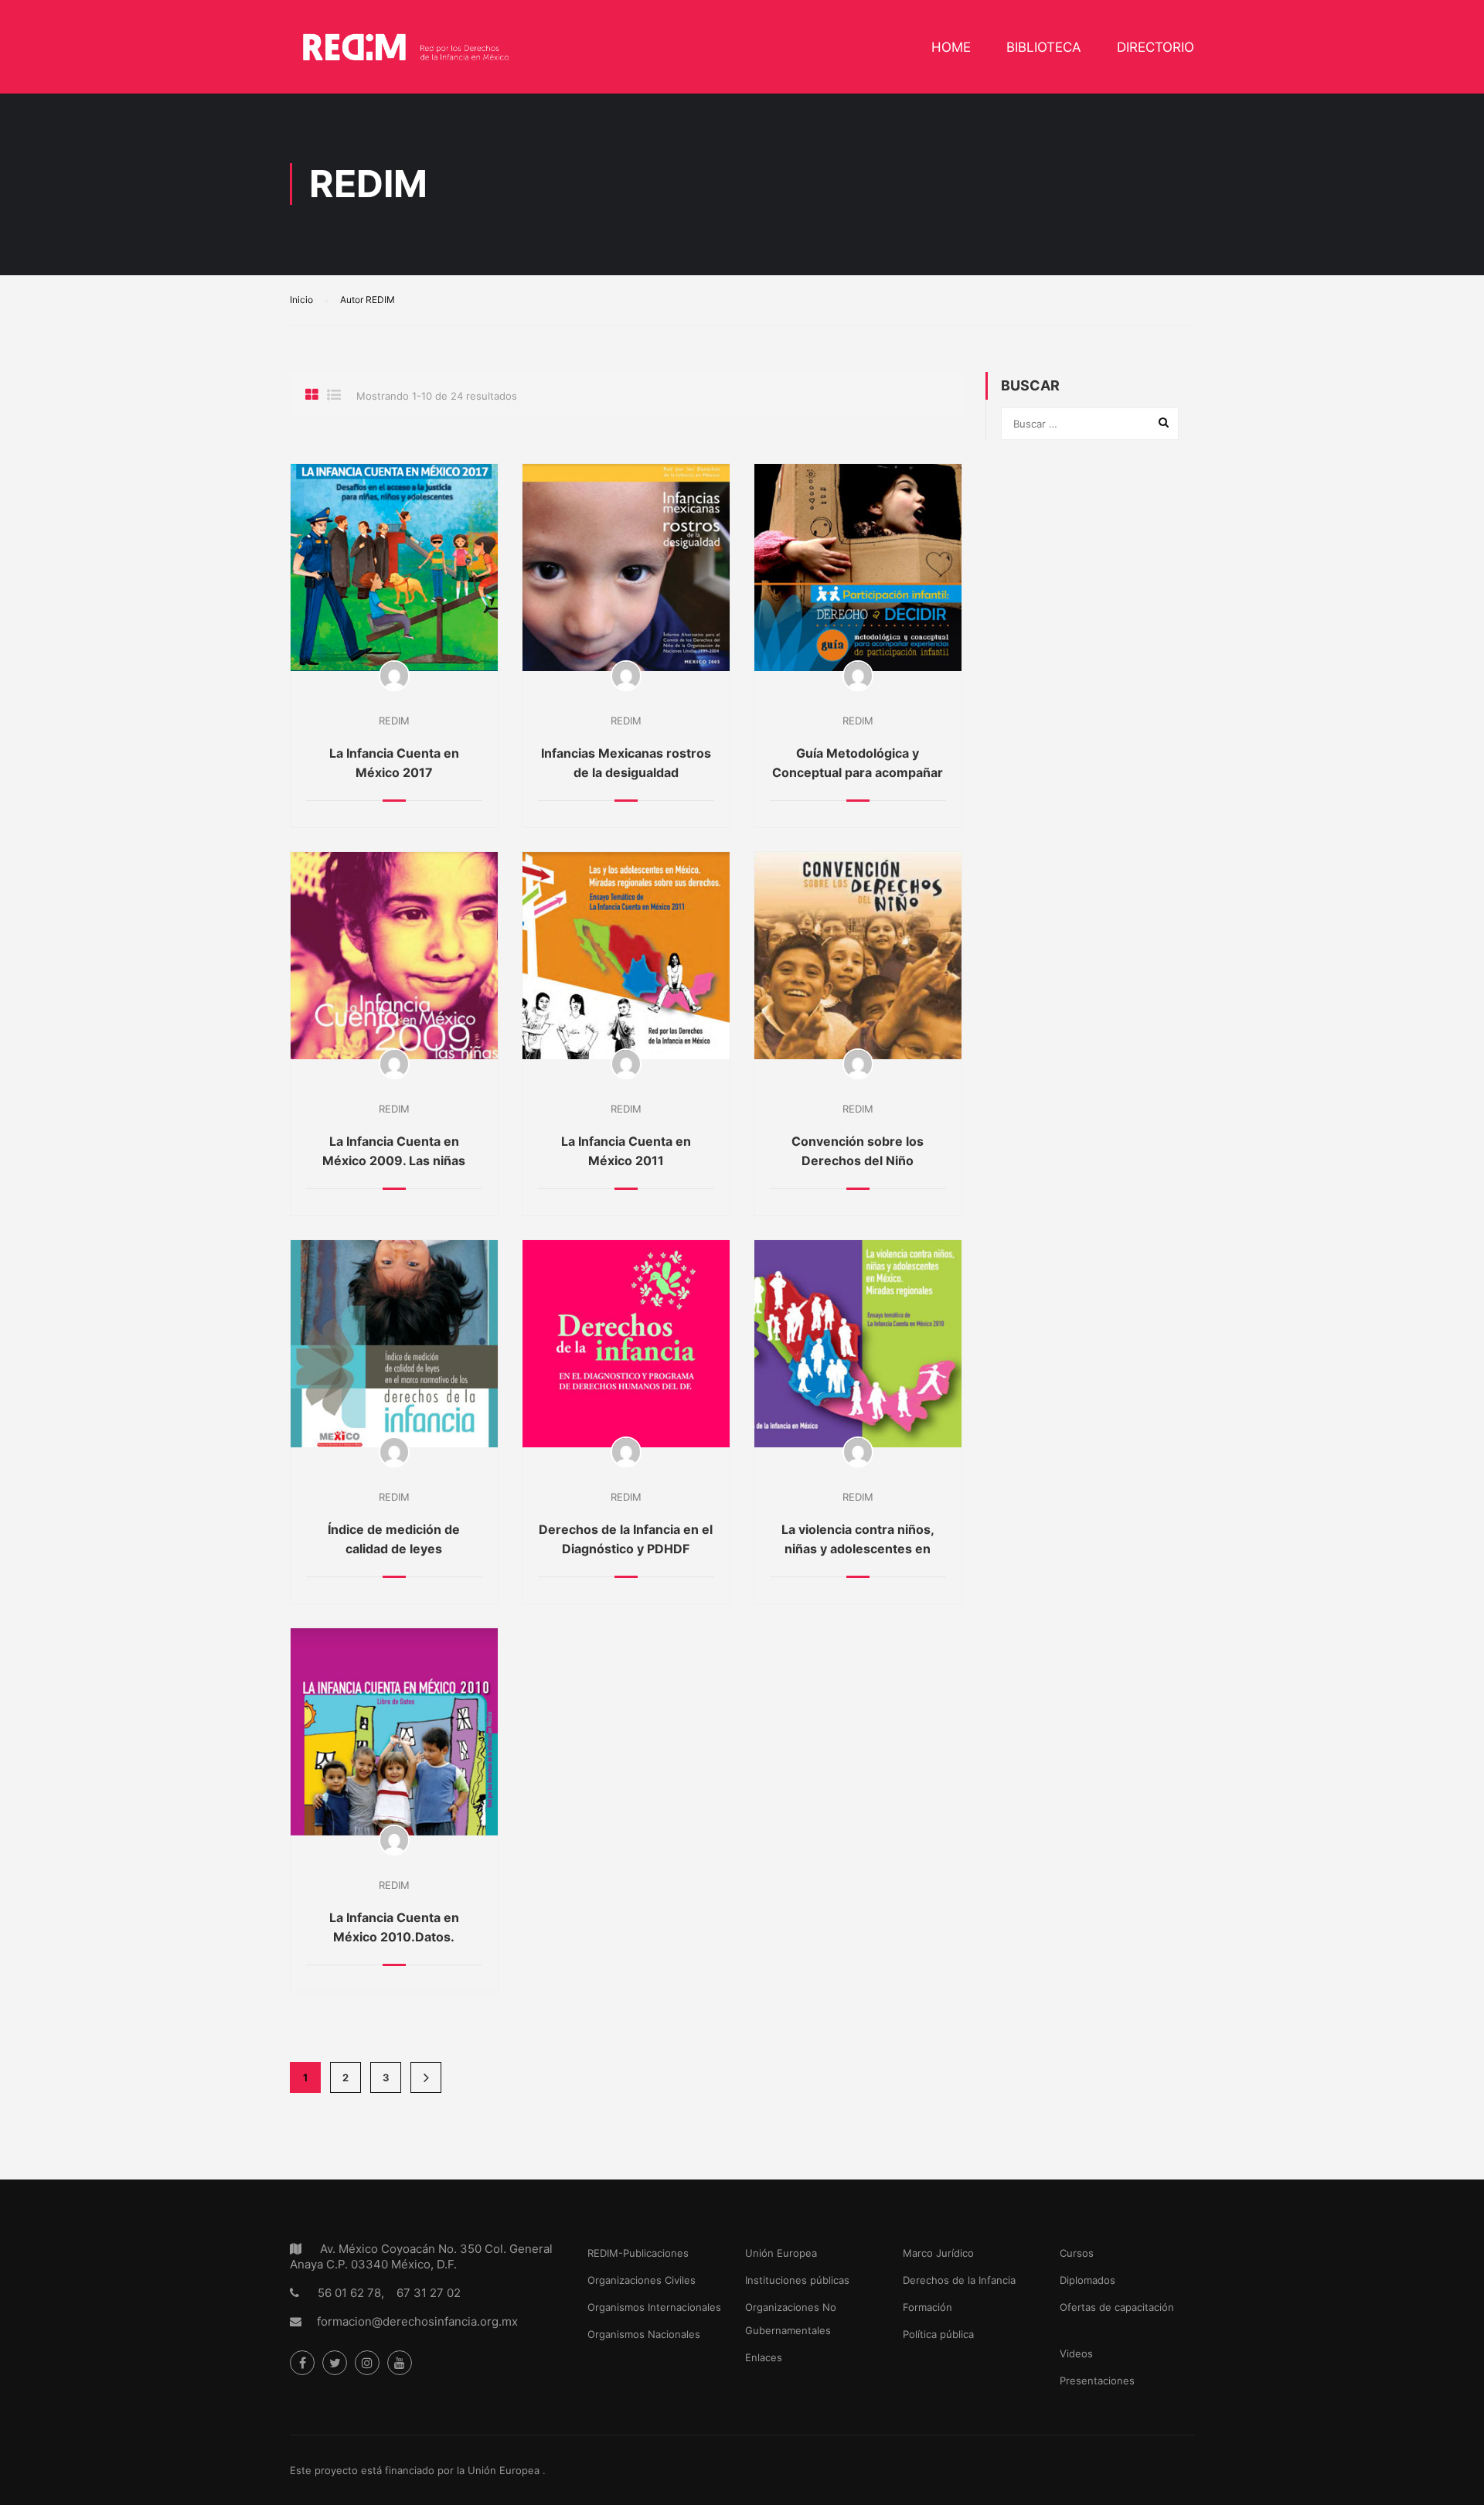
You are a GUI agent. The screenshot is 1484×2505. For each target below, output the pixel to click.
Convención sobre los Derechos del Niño (858, 1151)
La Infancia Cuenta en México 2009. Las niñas (394, 1151)
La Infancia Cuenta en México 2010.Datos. (394, 1927)
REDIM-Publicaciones (638, 2253)
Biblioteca (1044, 47)
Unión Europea (781, 2253)
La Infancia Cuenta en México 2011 (626, 1151)
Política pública (938, 2334)
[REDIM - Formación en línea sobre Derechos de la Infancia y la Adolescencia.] (406, 55)
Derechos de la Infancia (959, 2280)
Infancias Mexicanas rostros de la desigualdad (626, 763)
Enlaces (764, 2357)
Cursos (1077, 2253)
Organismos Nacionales (644, 2334)
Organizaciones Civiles (642, 2280)
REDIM (394, 721)
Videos (1076, 2353)
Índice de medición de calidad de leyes (394, 1539)
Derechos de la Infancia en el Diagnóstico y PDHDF (626, 1539)
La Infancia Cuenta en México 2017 (394, 763)
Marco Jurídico (938, 2253)
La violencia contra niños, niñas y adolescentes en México (858, 1549)
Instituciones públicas (797, 2280)
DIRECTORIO (1156, 47)
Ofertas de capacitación (1117, 2307)
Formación (927, 2307)
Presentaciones (1097, 2381)
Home (951, 47)
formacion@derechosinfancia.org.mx (417, 2321)
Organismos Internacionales (654, 2307)
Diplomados (1087, 2280)
